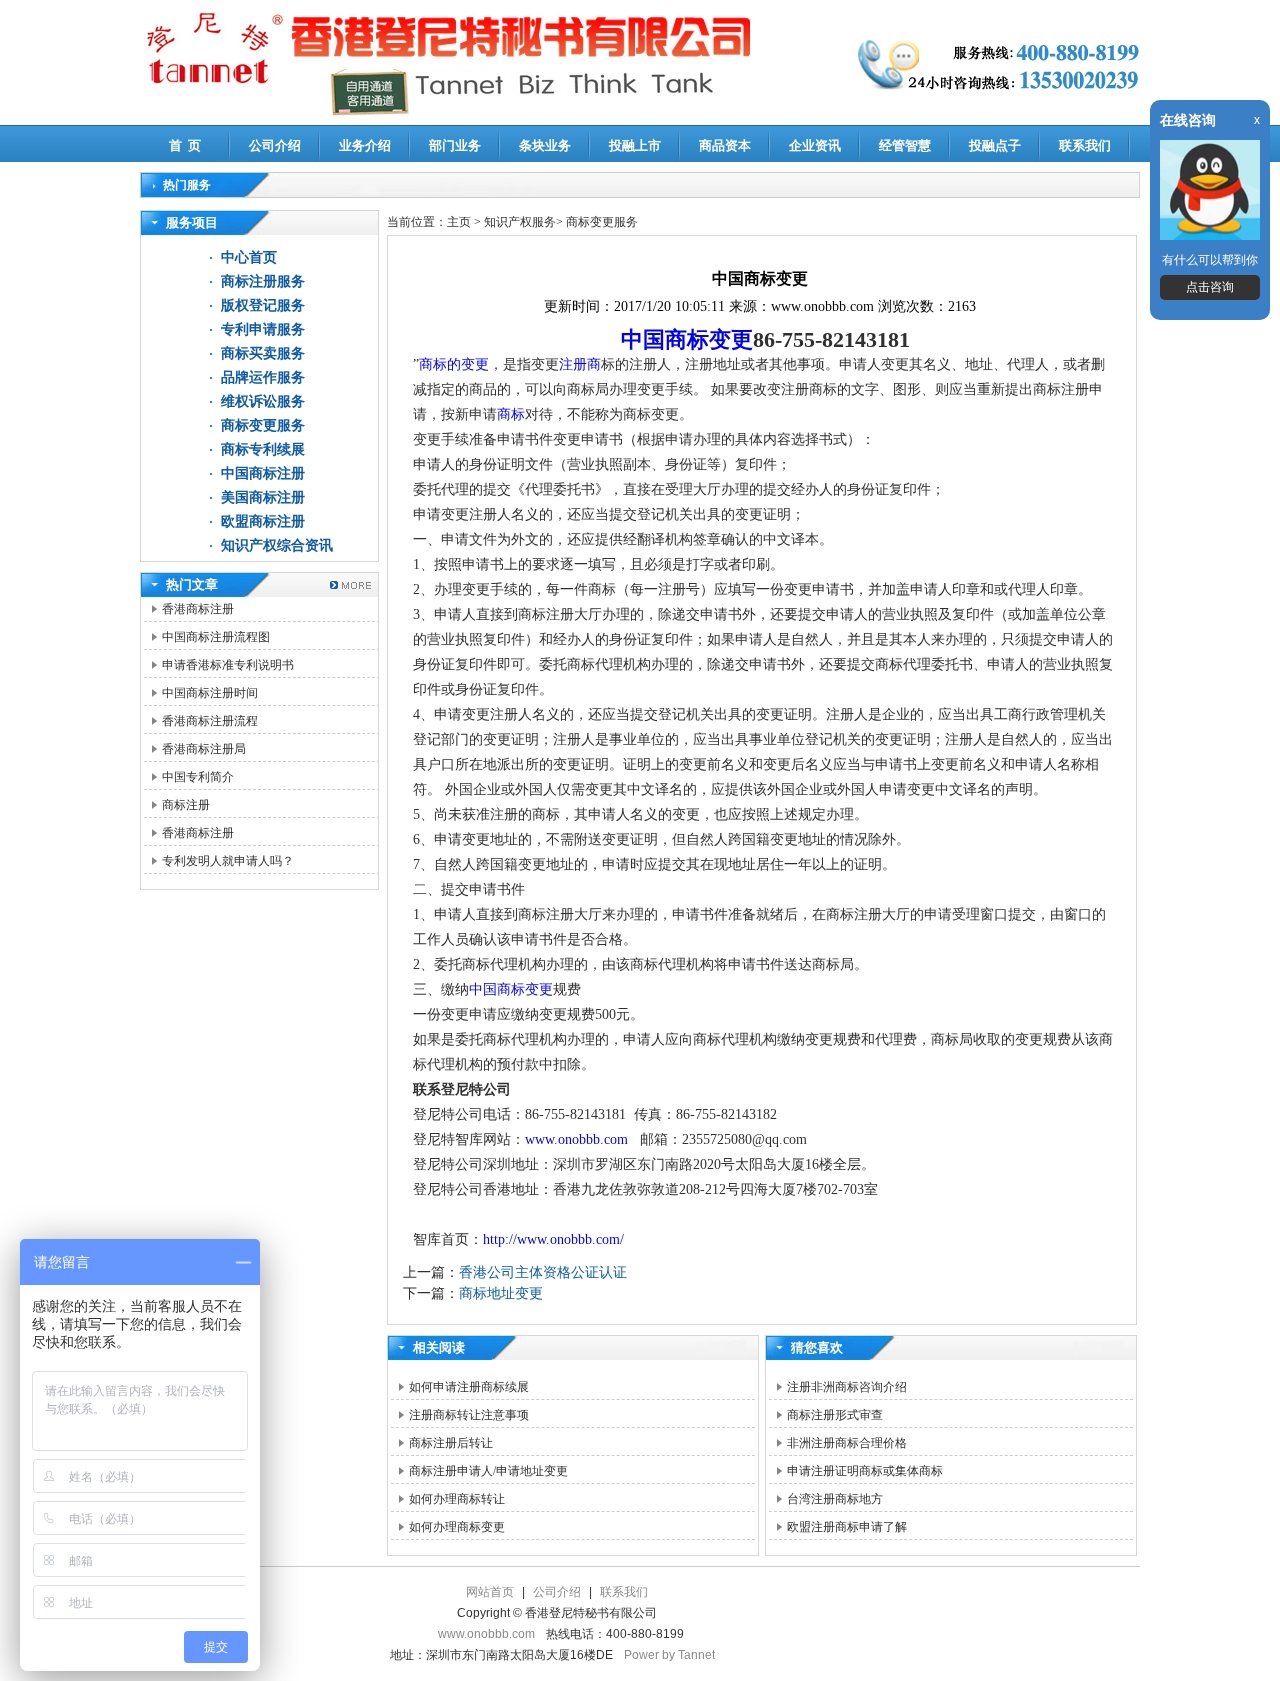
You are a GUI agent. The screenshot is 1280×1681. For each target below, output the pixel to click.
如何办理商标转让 (457, 1499)
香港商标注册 (198, 609)
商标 (511, 414)
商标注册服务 (263, 281)
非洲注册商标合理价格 (847, 1443)
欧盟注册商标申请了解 (847, 1527)
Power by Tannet (669, 1655)
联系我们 (1085, 145)
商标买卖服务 (263, 353)
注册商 (580, 364)
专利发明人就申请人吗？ (228, 861)
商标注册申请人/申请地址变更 (488, 1471)
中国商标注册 (263, 473)
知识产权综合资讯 (277, 545)
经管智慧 (905, 145)
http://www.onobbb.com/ (553, 1239)
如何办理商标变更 (457, 1527)
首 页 (185, 145)
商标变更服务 (263, 425)
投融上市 (635, 145)
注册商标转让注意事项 (469, 1415)
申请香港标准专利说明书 (228, 665)
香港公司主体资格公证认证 (543, 1272)
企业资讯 (815, 145)
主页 (459, 222)
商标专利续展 (263, 449)
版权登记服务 (263, 305)
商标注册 (186, 805)
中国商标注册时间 (210, 693)
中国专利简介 (198, 777)
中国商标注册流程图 (216, 637)
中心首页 (249, 257)
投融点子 (995, 145)
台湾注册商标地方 (835, 1499)
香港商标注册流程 (210, 721)
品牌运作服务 (263, 377)
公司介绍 (275, 145)
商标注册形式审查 (835, 1415)
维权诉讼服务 (263, 401)
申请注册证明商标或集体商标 (865, 1471)
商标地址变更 (501, 1293)
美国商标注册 (263, 497)
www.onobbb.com (576, 1139)
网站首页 (490, 1592)
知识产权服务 (520, 222)
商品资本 (725, 145)
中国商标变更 (687, 339)
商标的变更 (454, 364)
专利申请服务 (263, 329)
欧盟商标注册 (263, 521)
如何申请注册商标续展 (469, 1387)
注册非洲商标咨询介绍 (847, 1387)
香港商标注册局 (204, 749)
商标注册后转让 (451, 1443)
